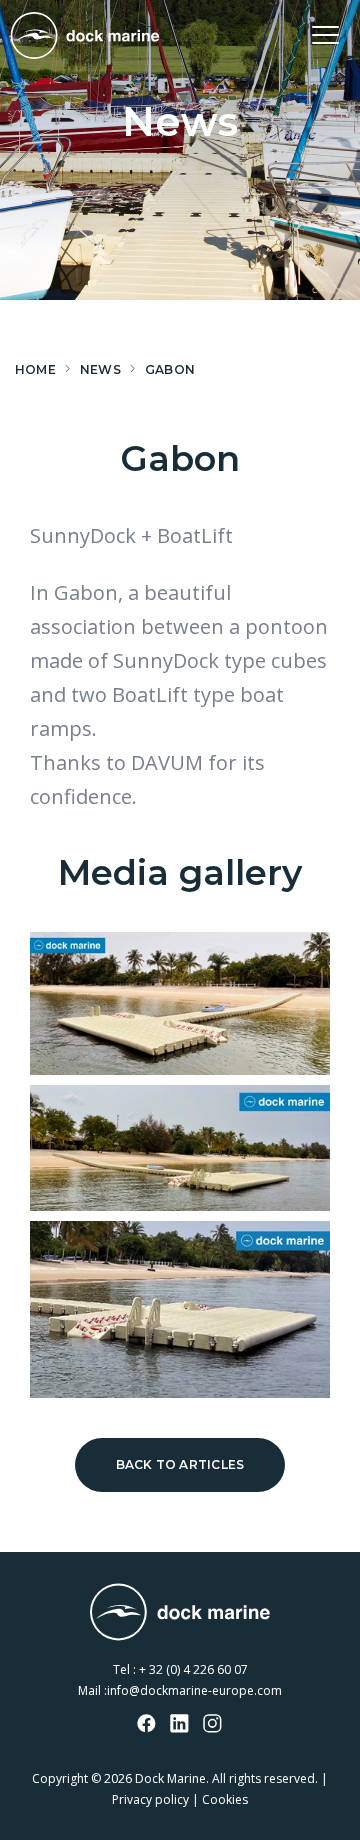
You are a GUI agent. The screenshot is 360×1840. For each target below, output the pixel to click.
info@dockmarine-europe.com (194, 1690)
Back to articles (180, 1464)
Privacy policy (150, 1799)
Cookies (225, 1799)
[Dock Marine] (85, 35)
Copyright (60, 1778)
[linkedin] (180, 1725)
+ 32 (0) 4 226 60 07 (193, 1669)
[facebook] (147, 1725)
